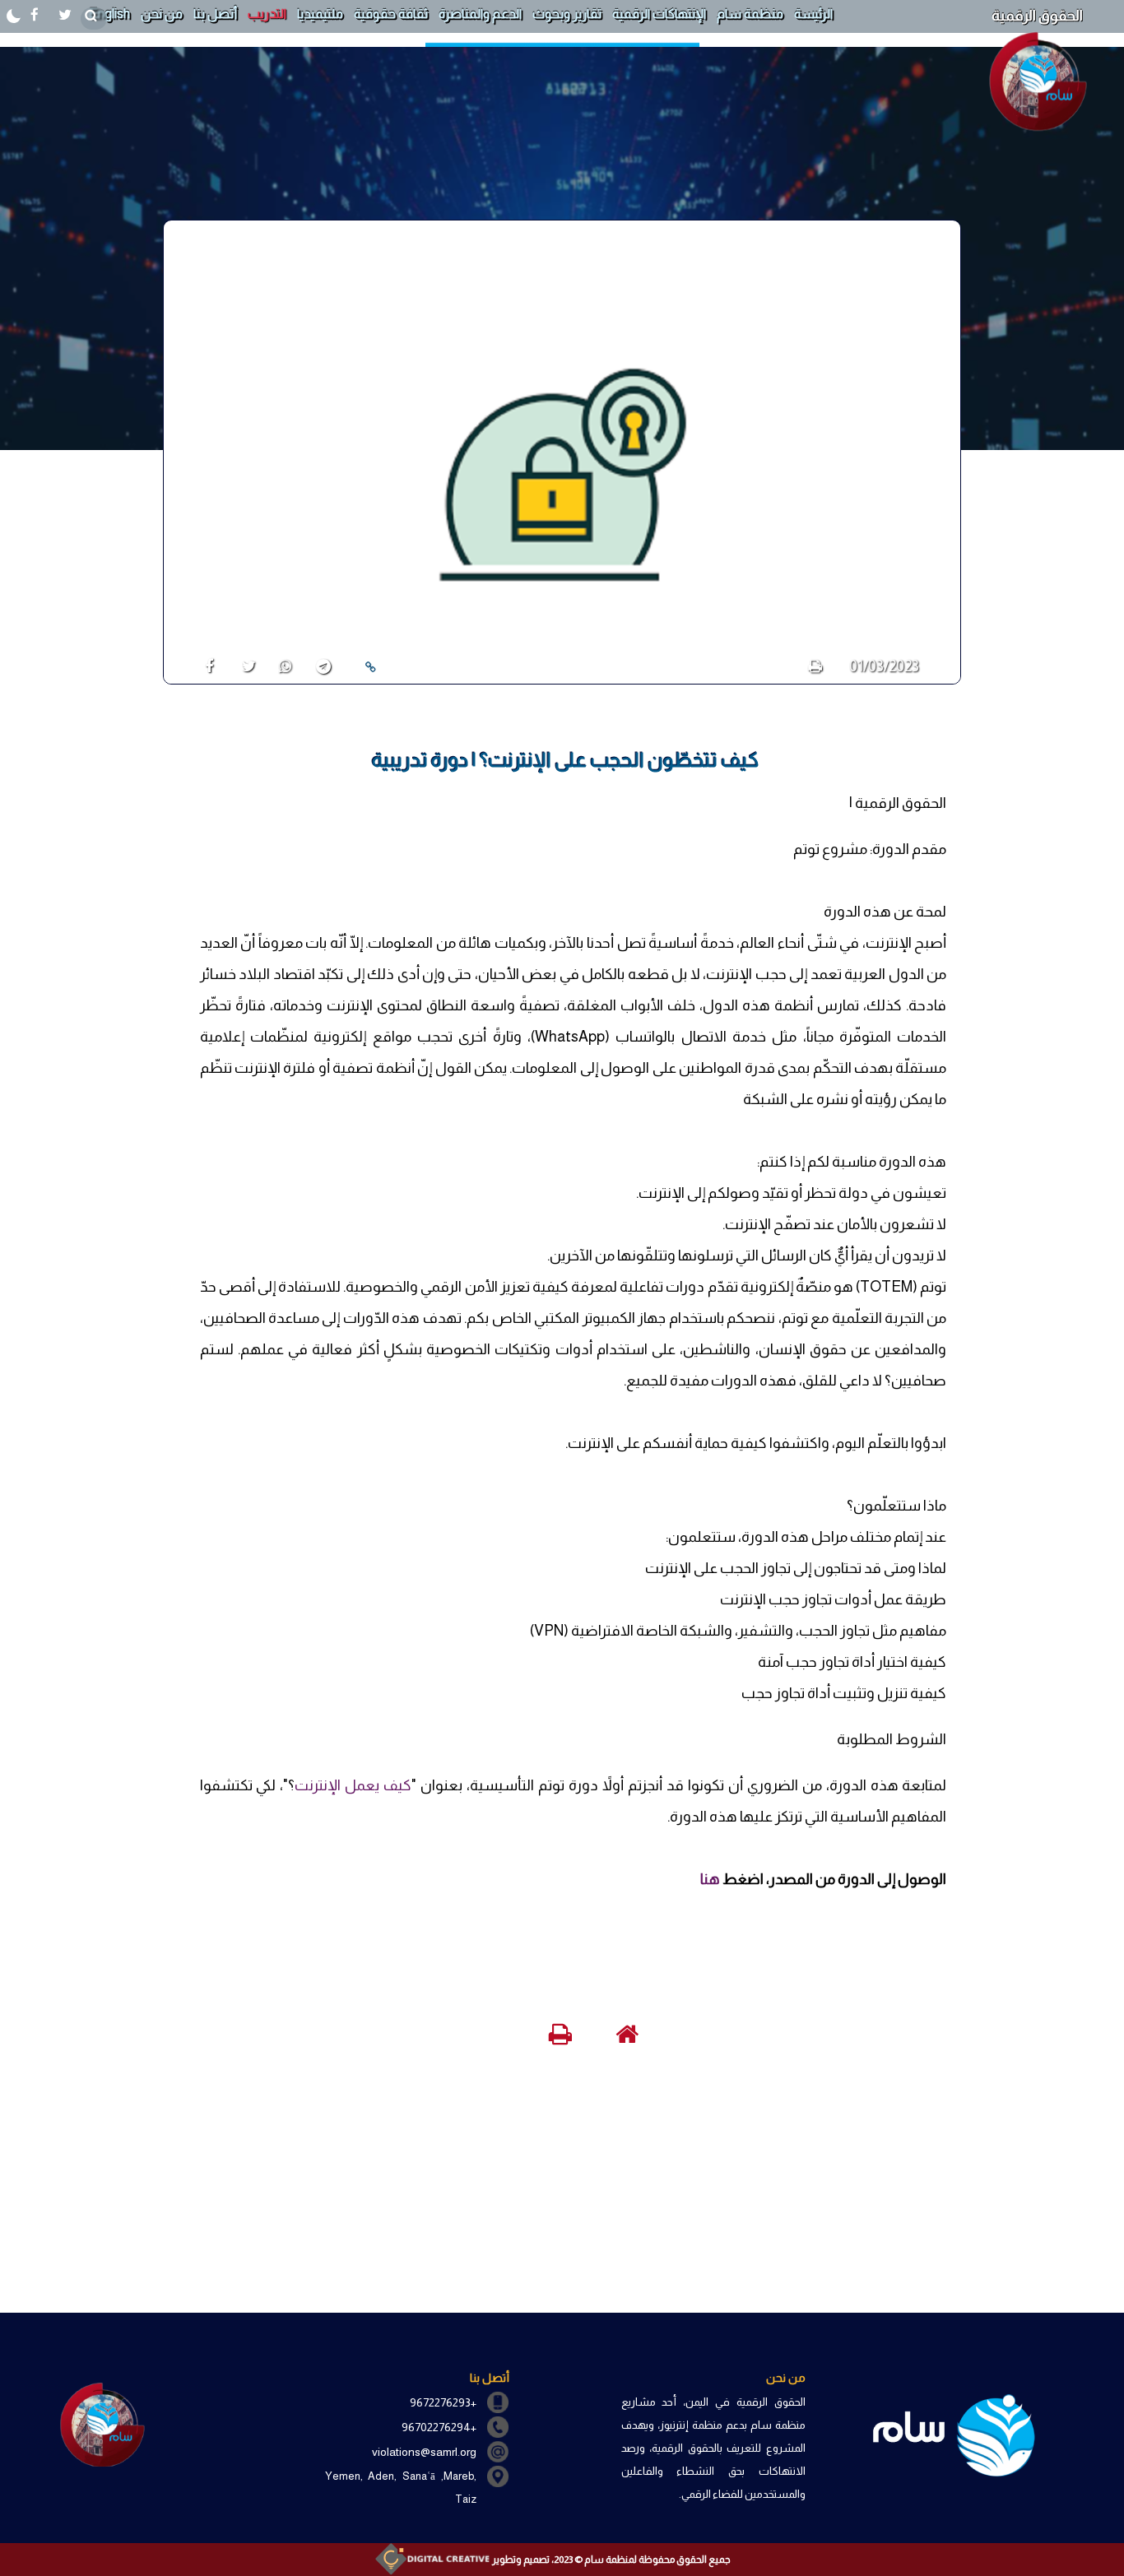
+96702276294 (439, 2427)
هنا (710, 1879)
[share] (203, 666)
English (109, 14)
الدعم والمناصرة (480, 14)
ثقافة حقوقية (391, 14)
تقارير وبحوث (567, 14)
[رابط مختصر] (370, 667)
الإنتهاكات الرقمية (659, 14)
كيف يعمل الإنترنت (353, 1785)
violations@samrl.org (424, 2452)
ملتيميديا (320, 14)
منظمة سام (750, 14)
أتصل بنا (215, 14)
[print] (815, 666)
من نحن (162, 14)
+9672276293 (443, 2402)
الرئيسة (813, 14)
